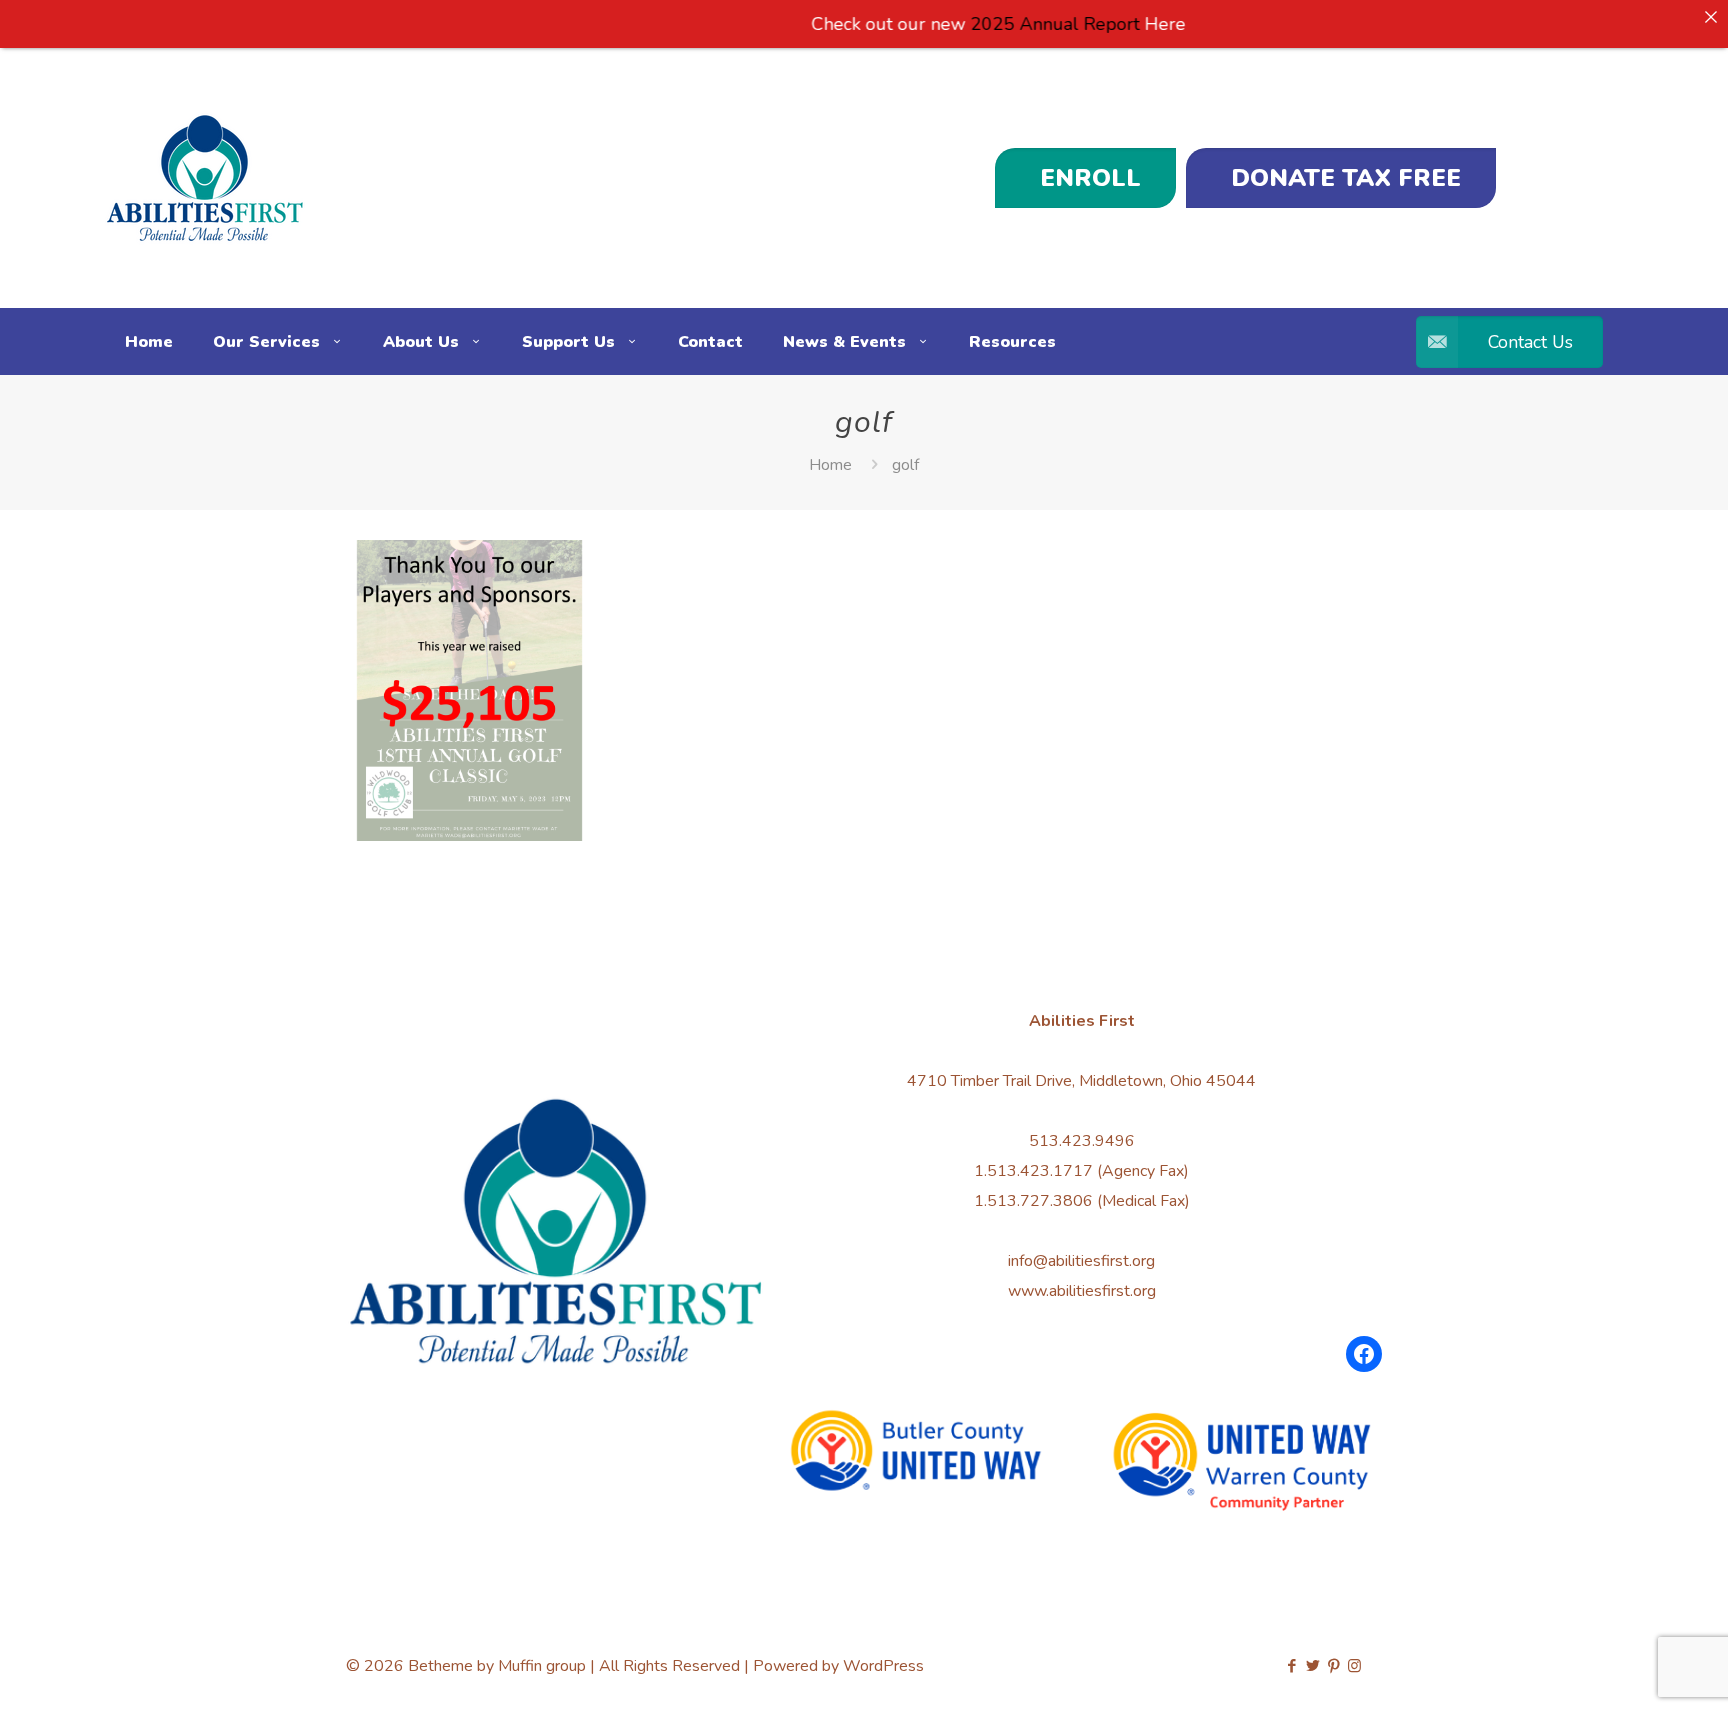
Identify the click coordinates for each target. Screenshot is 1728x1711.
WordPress (883, 1666)
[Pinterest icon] (1333, 1666)
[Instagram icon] (1354, 1666)
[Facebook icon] (1291, 1666)
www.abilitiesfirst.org (1082, 1291)
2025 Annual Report (1008, 24)
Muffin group (542, 1666)
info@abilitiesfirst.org (1081, 1261)
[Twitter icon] (1312, 1666)
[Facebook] (1364, 1354)
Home (830, 465)
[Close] (1711, 17)
